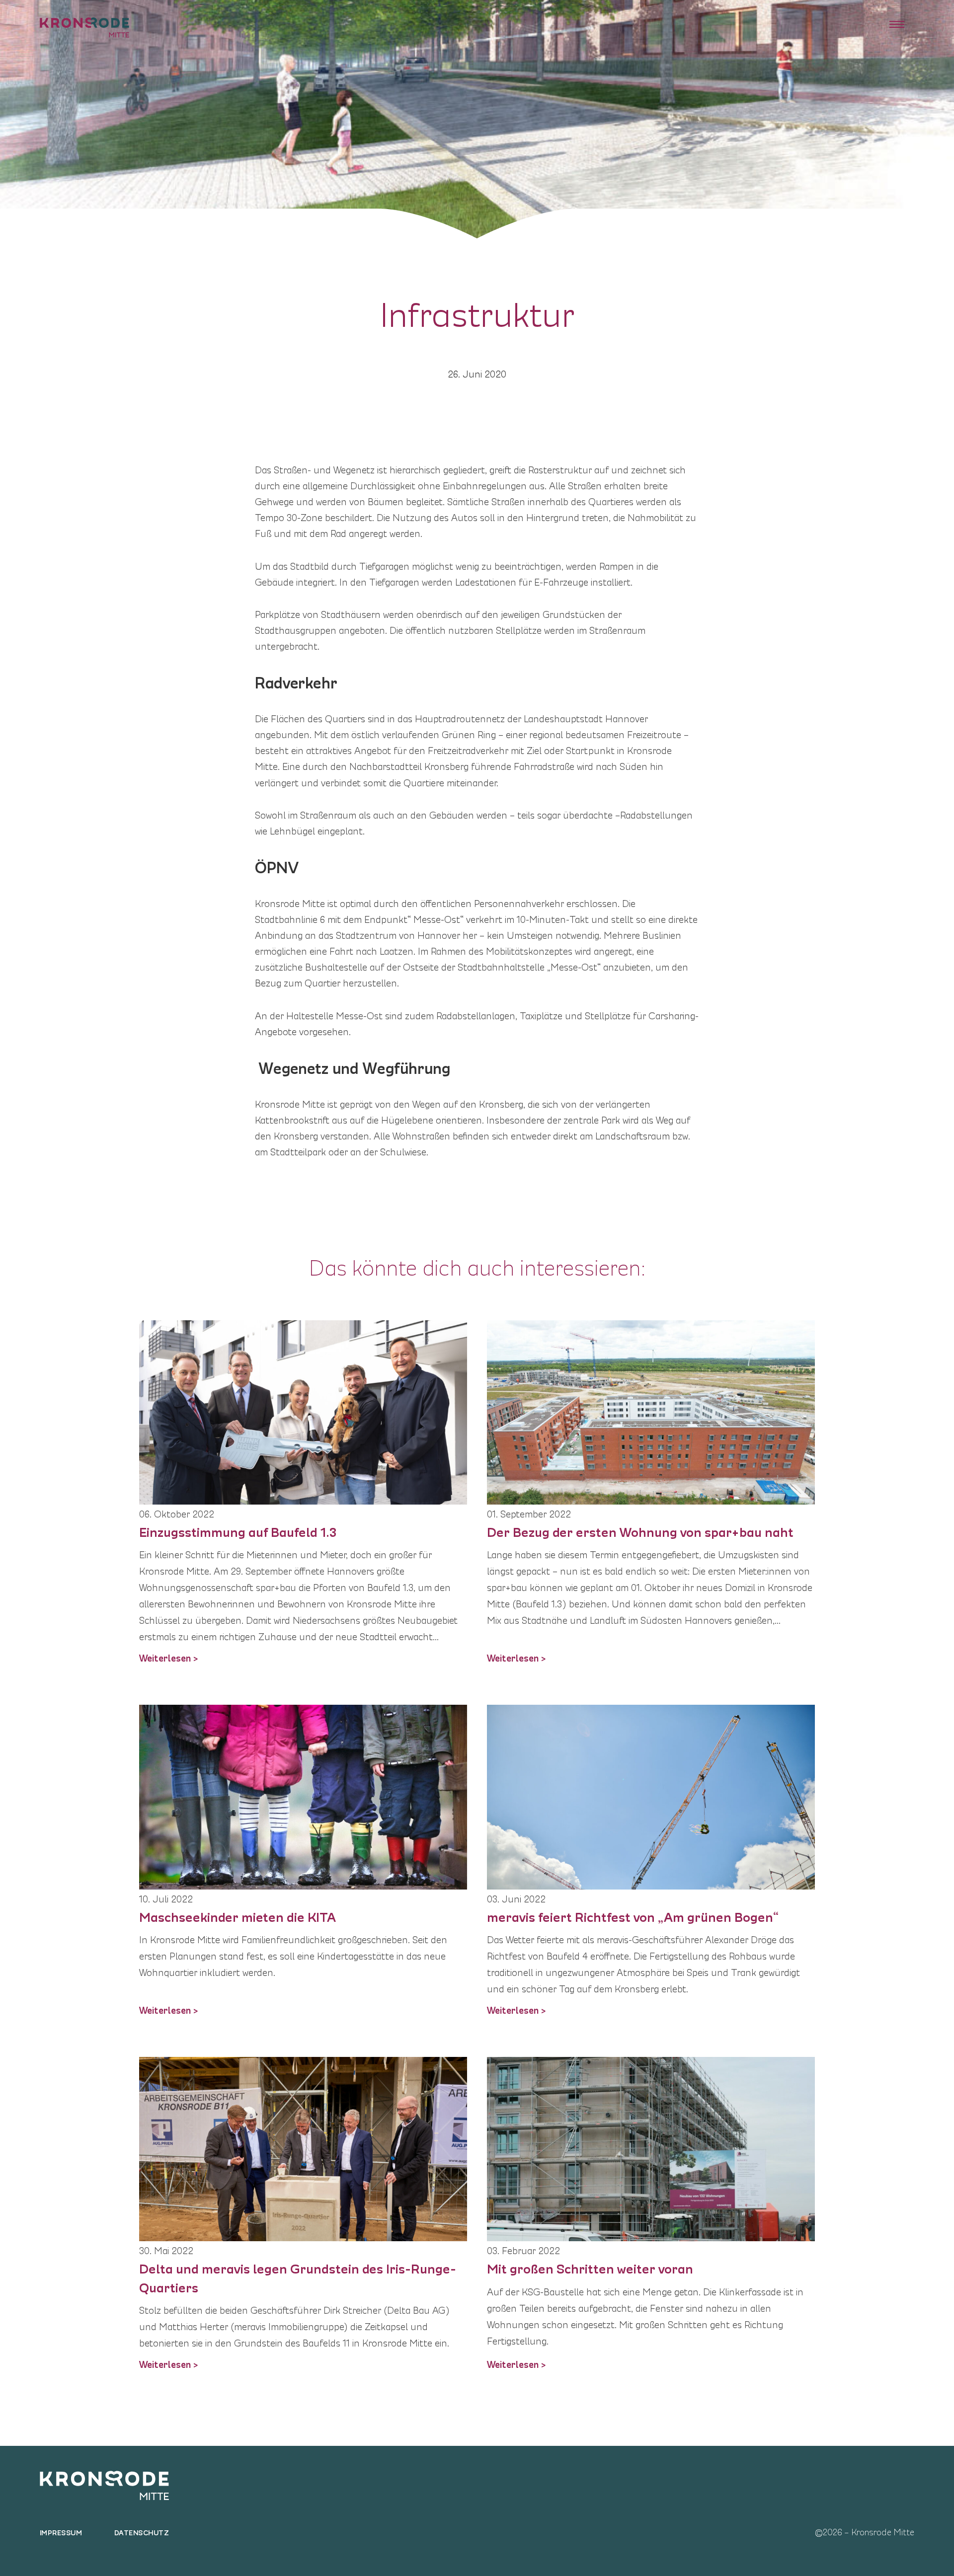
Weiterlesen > (169, 1657)
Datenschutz (142, 2532)
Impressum (61, 2532)
